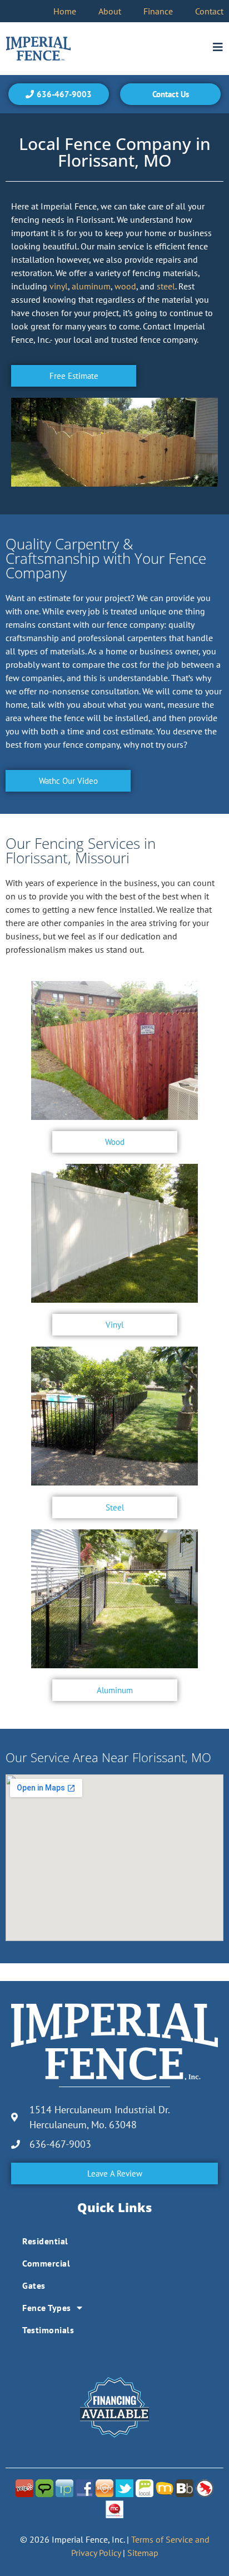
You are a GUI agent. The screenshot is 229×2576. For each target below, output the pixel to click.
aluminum (91, 286)
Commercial (46, 2263)
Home (65, 11)
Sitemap (143, 2553)
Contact (209, 11)
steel (166, 286)
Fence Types (47, 2308)
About (110, 11)
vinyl (59, 286)
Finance (158, 11)
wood (125, 286)
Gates (34, 2285)
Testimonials (48, 2330)
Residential (45, 2241)
